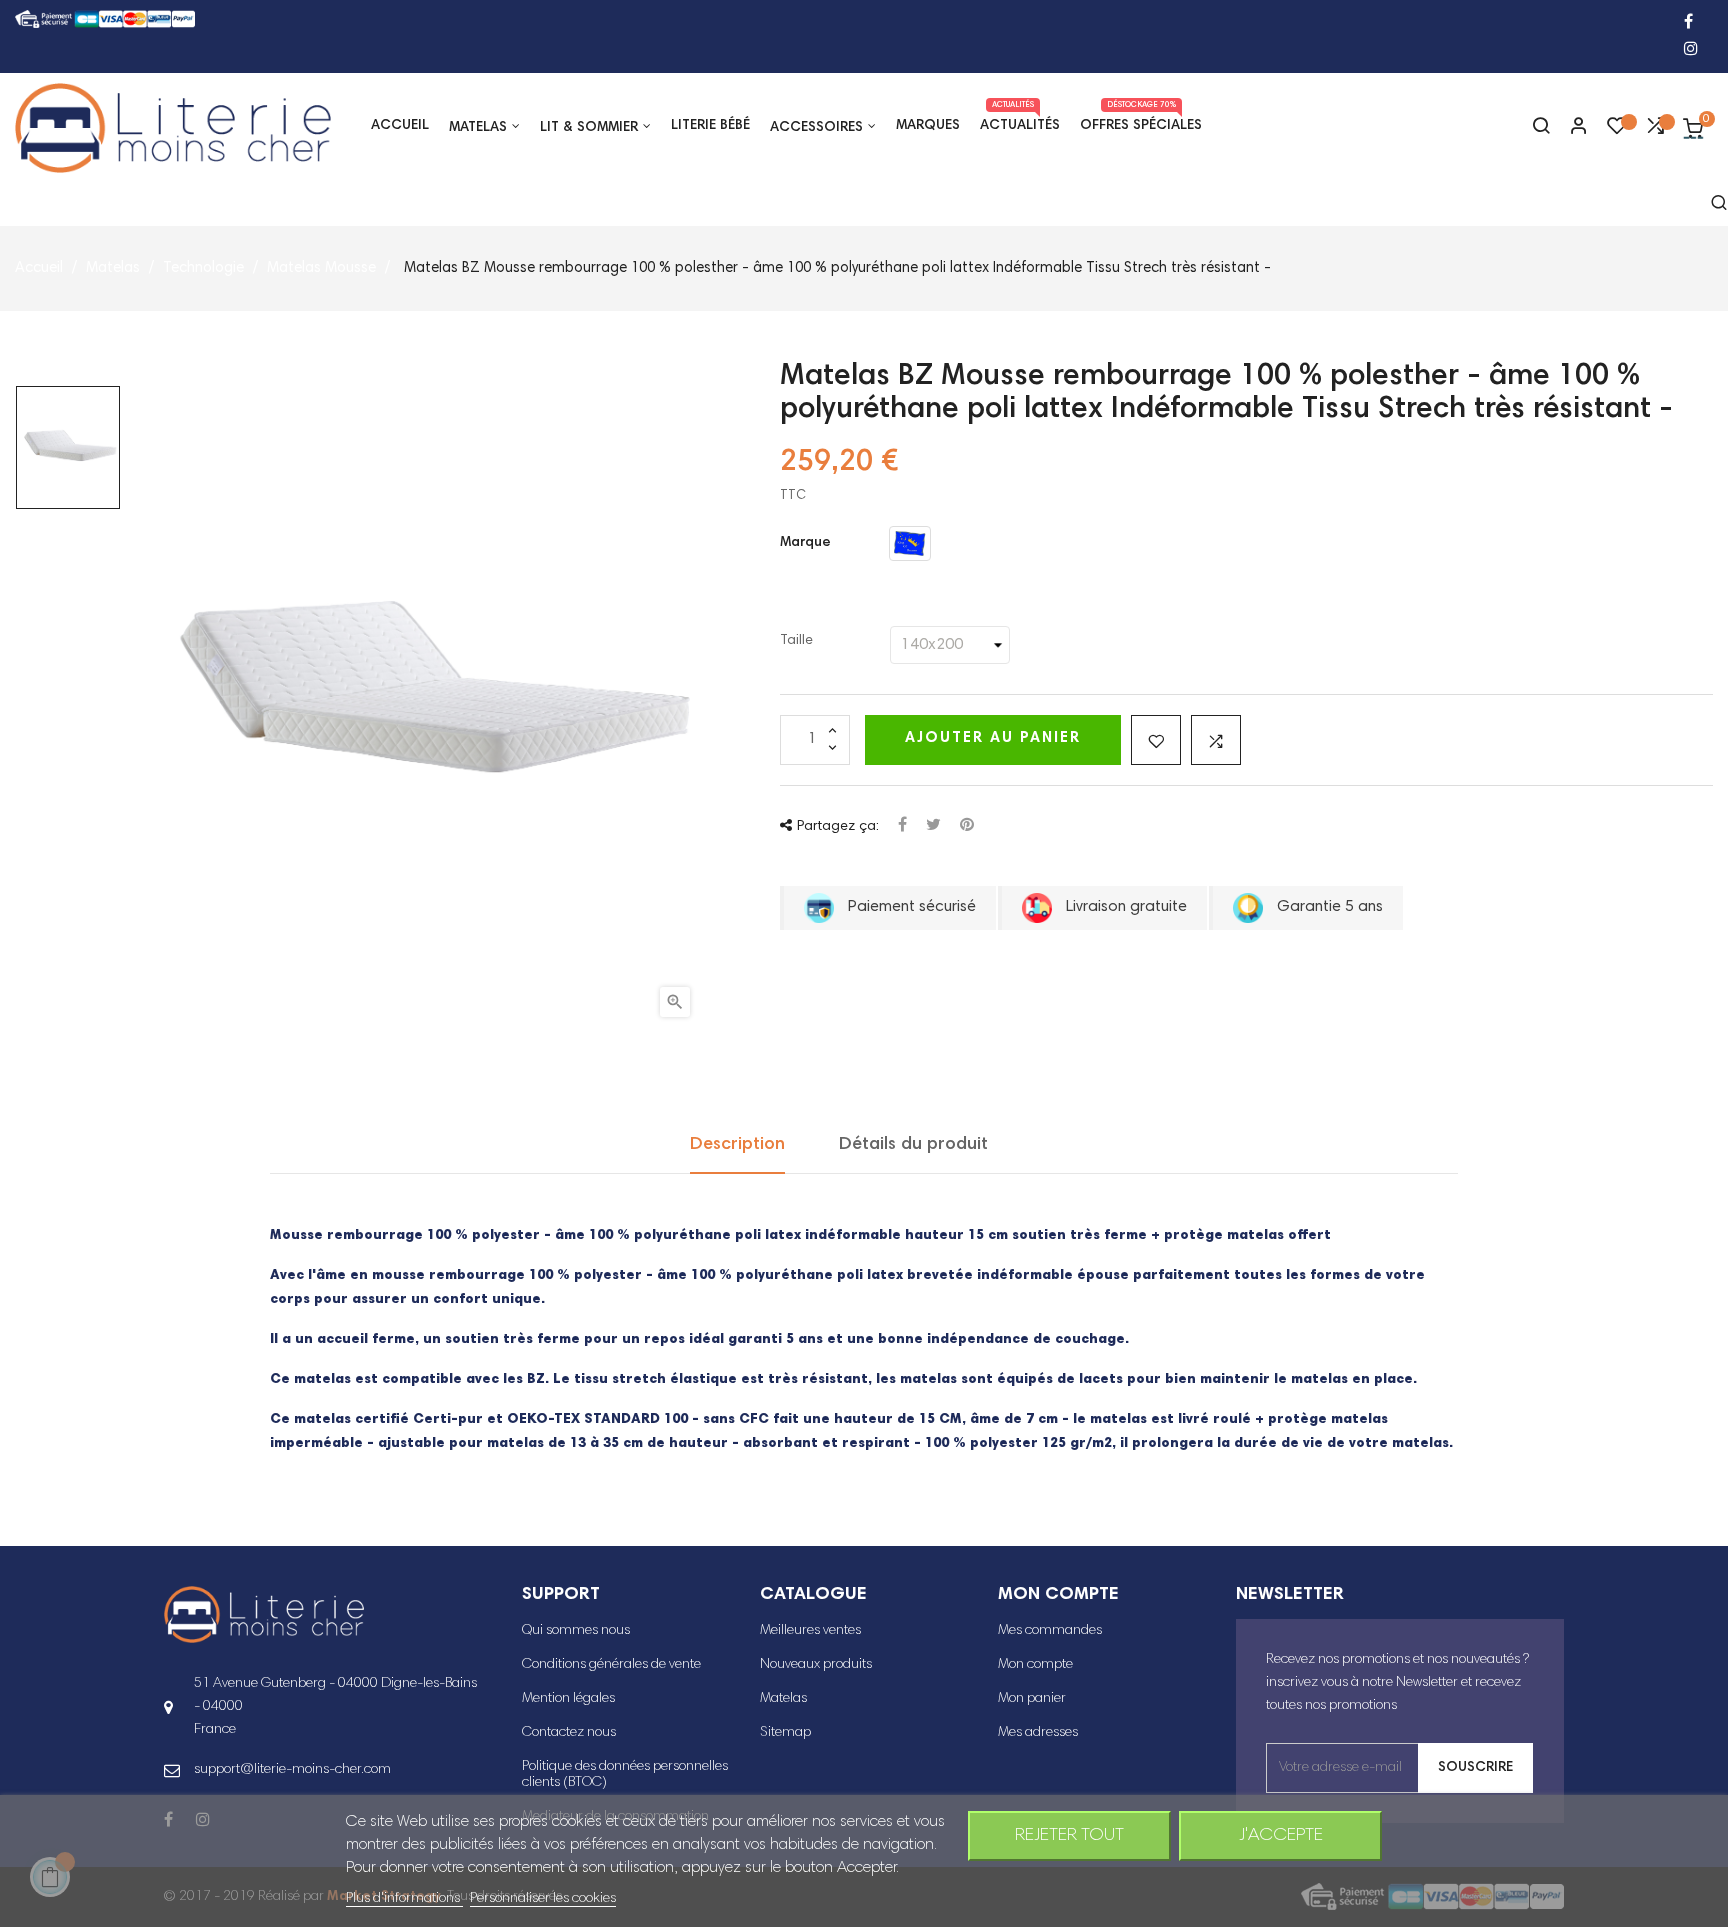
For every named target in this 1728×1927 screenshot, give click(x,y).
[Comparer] (1655, 131)
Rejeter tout (1069, 1836)
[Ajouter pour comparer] (1216, 740)
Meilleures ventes (810, 1631)
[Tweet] (933, 826)
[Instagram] (1691, 50)
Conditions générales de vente (611, 1665)
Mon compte (1035, 1665)
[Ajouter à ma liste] (1156, 740)
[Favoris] (1617, 131)
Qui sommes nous (576, 1631)
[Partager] (902, 826)
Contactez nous (569, 1733)
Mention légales (568, 1699)
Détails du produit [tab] (913, 1145)
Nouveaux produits (816, 1665)
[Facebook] (1688, 23)
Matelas (783, 1699)
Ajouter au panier (993, 738)
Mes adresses (1038, 1733)
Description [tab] (737, 1145)
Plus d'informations (404, 1899)
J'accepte (1281, 1836)
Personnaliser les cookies (543, 1899)
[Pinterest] (967, 826)
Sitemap (785, 1733)
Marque (805, 543)
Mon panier (1032, 1699)
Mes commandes (1050, 1631)
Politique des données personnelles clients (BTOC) (625, 1775)
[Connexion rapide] (1570, 128)
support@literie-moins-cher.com (292, 1770)
